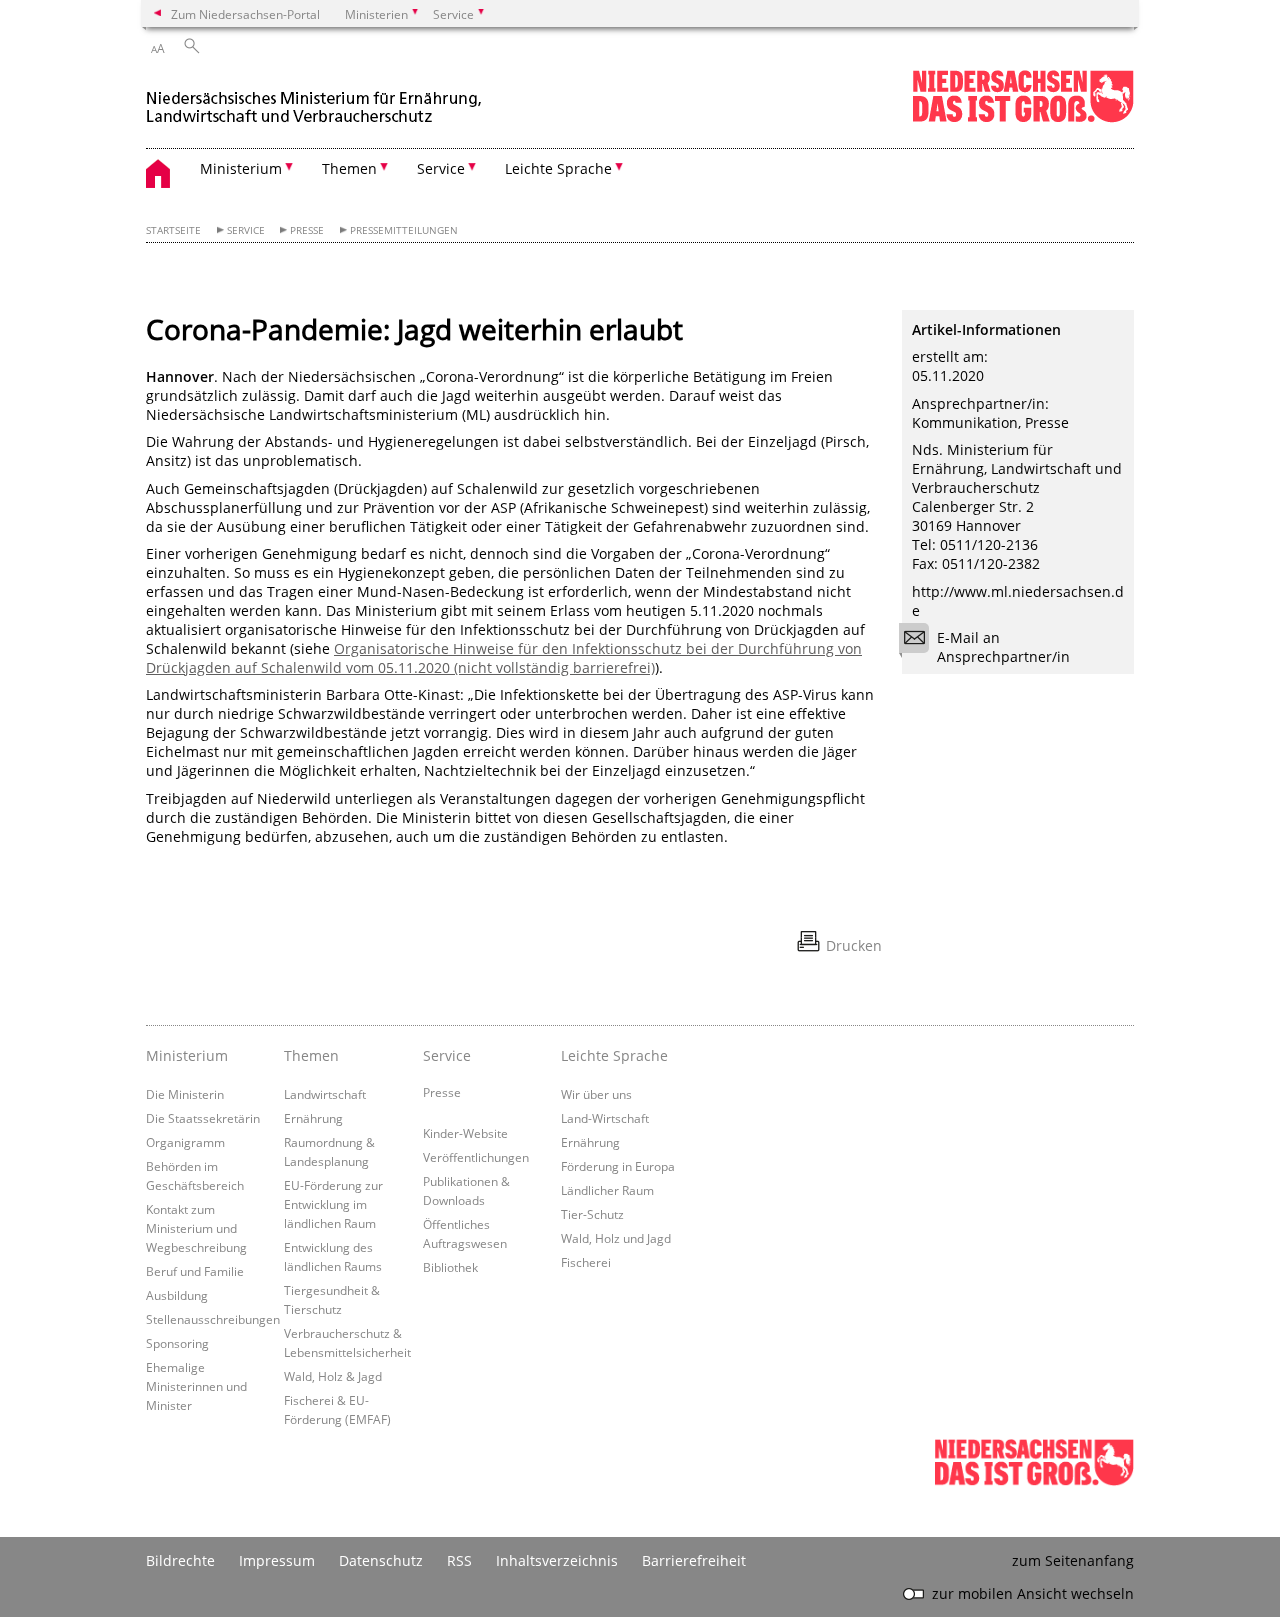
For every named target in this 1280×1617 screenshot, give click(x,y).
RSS (459, 1560)
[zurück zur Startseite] (316, 98)
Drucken (854, 945)
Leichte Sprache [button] (558, 168)
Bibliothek (450, 1267)
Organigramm (185, 1142)
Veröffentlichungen (476, 1157)
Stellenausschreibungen (213, 1319)
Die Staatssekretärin (203, 1118)
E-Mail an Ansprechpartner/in (1003, 647)
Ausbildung (177, 1295)
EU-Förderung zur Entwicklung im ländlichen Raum (333, 1204)
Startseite (173, 230)
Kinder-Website (465, 1133)
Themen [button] (349, 168)
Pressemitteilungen (404, 230)
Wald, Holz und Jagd (616, 1238)
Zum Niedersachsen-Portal (245, 14)
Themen (311, 1055)
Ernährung (313, 1118)
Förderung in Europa (618, 1166)
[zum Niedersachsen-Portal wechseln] (1023, 118)
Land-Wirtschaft (605, 1118)
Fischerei (586, 1262)
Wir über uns (596, 1094)
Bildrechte (180, 1560)
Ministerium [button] (241, 168)
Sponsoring (177, 1343)
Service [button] (441, 168)
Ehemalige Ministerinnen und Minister (196, 1386)
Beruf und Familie (195, 1271)
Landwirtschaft (325, 1094)
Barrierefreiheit (694, 1560)
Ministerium (187, 1055)
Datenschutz (381, 1560)
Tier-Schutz (592, 1214)
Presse (307, 230)
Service (246, 230)
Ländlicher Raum (607, 1190)
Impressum (277, 1560)
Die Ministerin (185, 1094)
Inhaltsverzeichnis (557, 1560)
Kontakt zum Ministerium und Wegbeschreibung (196, 1228)
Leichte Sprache (614, 1055)
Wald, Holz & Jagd (333, 1376)
